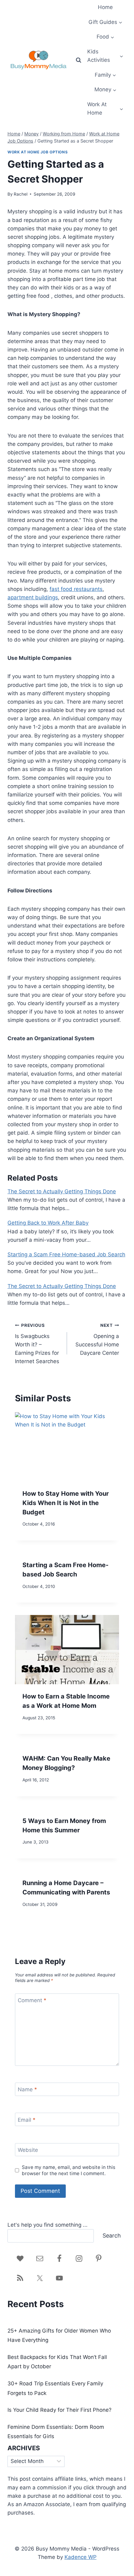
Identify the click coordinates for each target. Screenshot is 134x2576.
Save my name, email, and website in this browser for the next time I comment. (69, 2170)
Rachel (21, 194)
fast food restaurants (76, 589)
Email (27, 2120)
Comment (32, 2000)
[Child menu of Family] (105, 75)
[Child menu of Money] (105, 90)
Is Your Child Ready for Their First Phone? (60, 2410)
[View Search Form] (79, 60)
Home (105, 7)
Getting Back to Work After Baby (48, 1223)
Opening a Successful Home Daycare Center (97, 1339)
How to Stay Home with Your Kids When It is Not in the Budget (66, 1503)
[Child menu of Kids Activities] (105, 56)
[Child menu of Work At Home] (105, 109)
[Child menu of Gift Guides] (105, 22)
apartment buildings (33, 597)
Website (28, 2150)
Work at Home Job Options (38, 152)
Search (112, 2236)
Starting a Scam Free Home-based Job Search (66, 1254)
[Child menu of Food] (105, 37)
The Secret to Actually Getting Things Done (62, 1191)
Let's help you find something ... (48, 2225)
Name (27, 2089)
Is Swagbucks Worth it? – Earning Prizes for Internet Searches (37, 1344)
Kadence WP (81, 2557)
